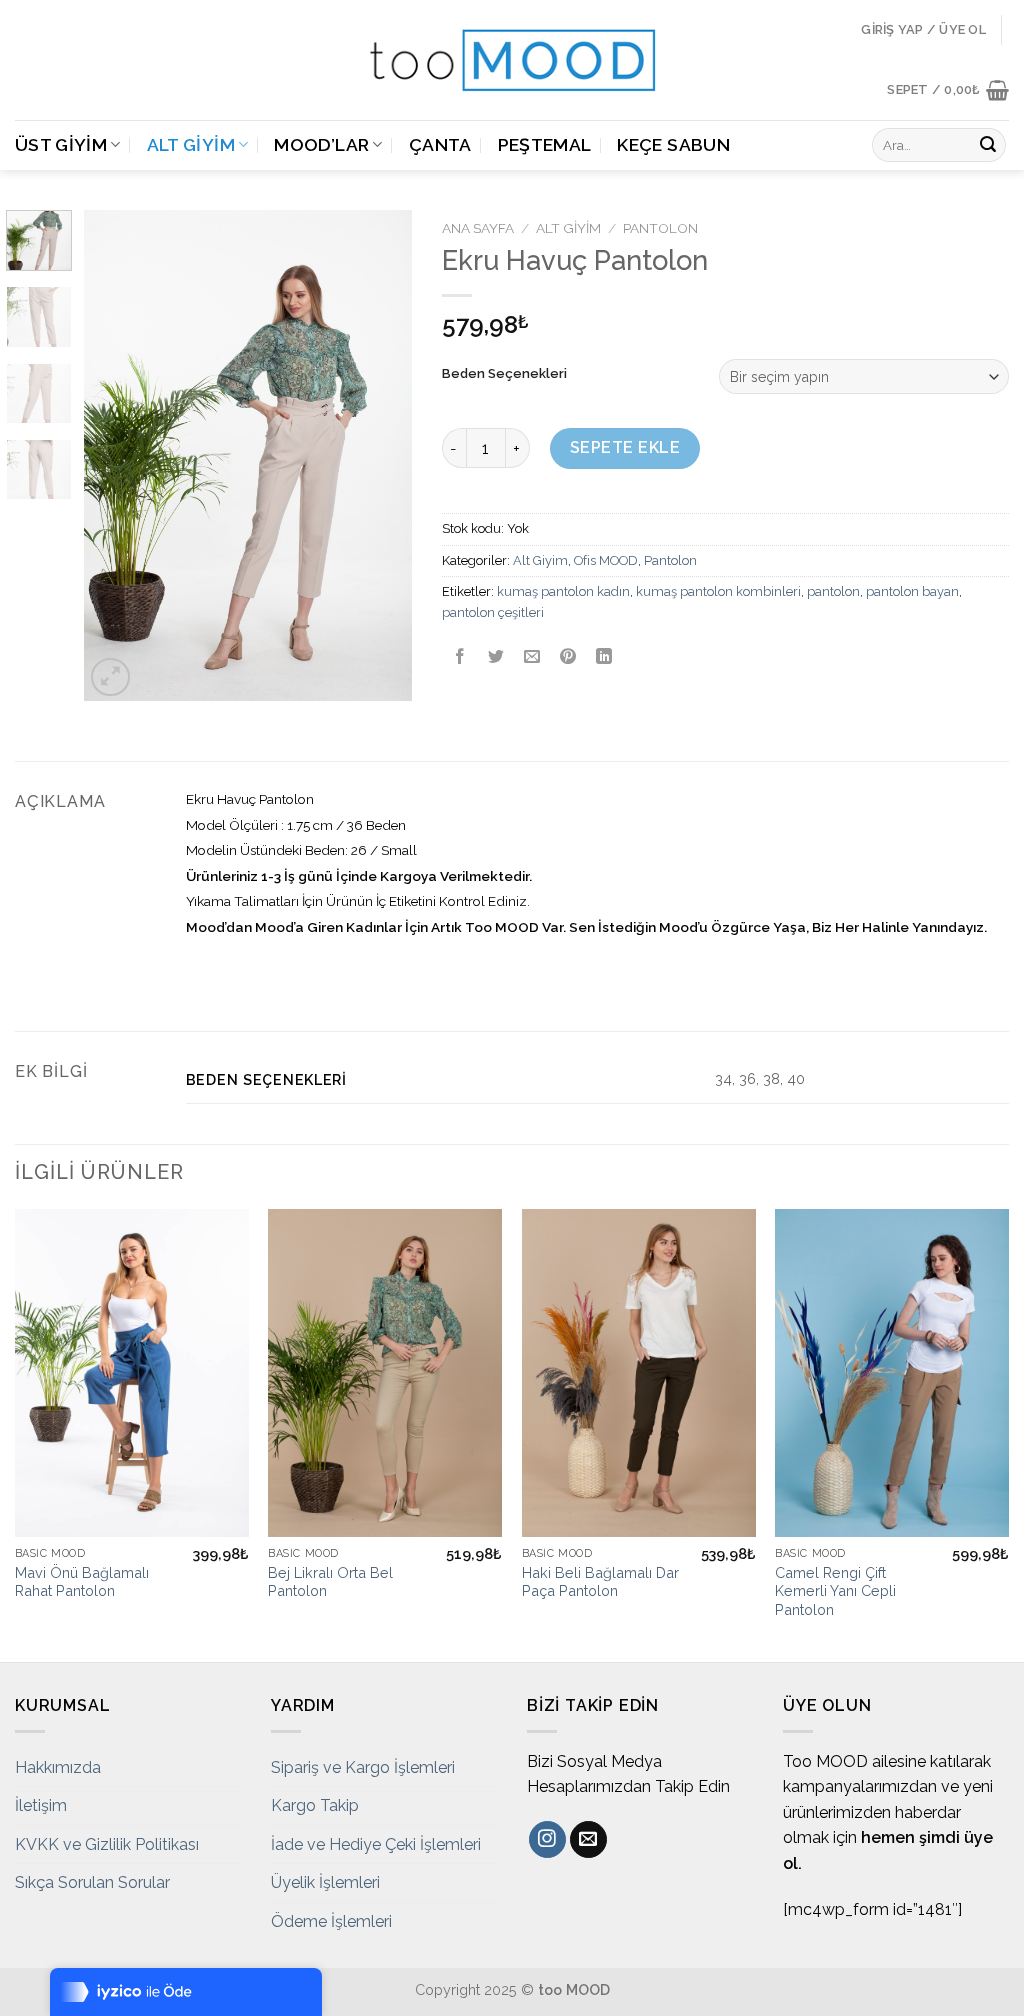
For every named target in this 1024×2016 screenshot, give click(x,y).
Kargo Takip (315, 1805)
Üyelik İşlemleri (325, 1882)
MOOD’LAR (321, 144)
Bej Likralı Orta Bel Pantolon (330, 1582)
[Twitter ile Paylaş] (495, 657)
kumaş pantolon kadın (563, 591)
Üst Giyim (61, 144)
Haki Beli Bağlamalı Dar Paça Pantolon (600, 1582)
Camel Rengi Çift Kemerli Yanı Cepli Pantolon (835, 1591)
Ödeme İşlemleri (331, 1921)
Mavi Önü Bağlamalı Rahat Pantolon (82, 1582)
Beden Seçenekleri (504, 374)
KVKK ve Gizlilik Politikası (107, 1844)
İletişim (41, 1805)
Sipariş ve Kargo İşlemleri (363, 1767)
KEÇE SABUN (673, 144)
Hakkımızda (58, 1767)
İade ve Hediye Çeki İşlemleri (376, 1844)
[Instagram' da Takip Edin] (547, 1840)
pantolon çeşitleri (493, 612)
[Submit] (988, 145)
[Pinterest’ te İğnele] (568, 657)
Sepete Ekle (625, 447)
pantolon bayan (912, 591)
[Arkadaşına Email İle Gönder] (531, 657)
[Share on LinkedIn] (604, 657)
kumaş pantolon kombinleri (718, 591)
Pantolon (660, 228)
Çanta (440, 144)
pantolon (833, 591)
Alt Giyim (191, 144)
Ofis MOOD (606, 560)
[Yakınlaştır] (110, 677)
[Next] (380, 456)
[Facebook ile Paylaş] (459, 657)
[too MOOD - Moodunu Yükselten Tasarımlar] (512, 60)
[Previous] (116, 456)
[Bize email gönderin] (588, 1840)
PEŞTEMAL (545, 144)
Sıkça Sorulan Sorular (92, 1882)
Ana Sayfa (478, 228)
